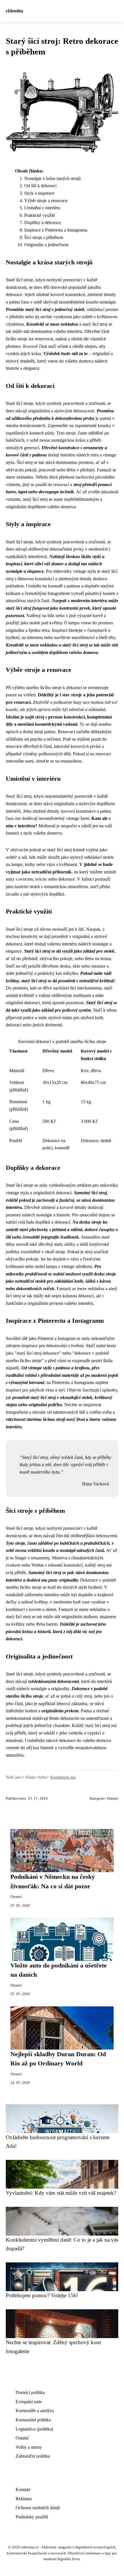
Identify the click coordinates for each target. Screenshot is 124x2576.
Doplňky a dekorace (43, 222)
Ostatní (113, 1798)
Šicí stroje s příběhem (44, 237)
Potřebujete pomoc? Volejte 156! (42, 2295)
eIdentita (14, 11)
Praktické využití (40, 215)
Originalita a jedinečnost (46, 245)
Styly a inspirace (39, 193)
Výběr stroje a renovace (46, 201)
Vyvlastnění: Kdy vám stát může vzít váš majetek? (61, 2193)
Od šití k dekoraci (40, 186)
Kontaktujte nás (63, 1777)
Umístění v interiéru (42, 208)
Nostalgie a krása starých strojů (52, 178)
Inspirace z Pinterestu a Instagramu (56, 230)
